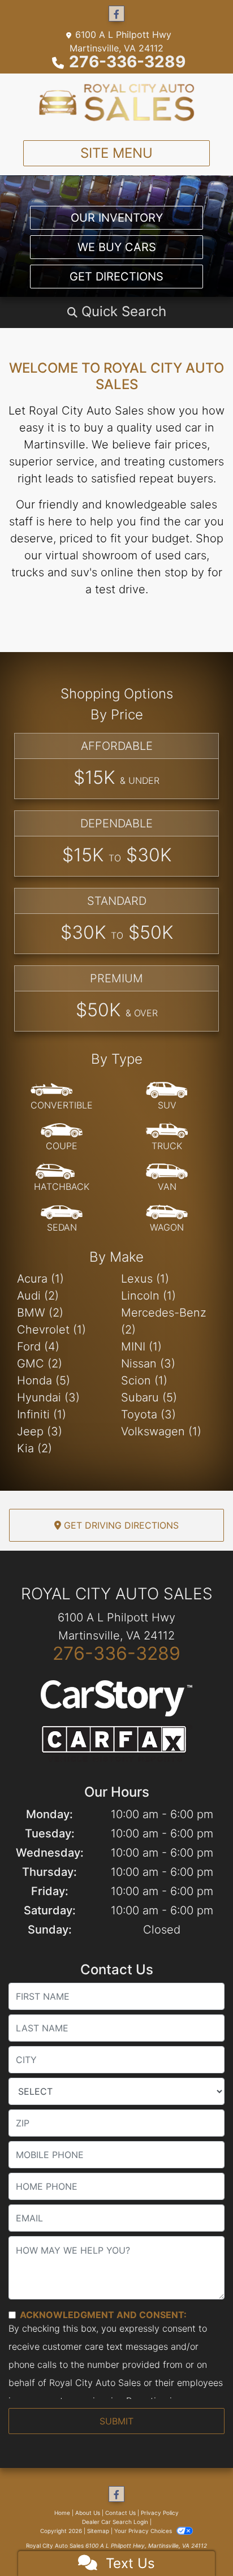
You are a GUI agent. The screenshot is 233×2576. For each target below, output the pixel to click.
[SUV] (167, 1097)
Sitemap (98, 2531)
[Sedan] (62, 1219)
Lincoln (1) (148, 1296)
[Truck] (167, 1137)
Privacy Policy (160, 2513)
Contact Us (120, 2513)
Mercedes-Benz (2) (164, 1321)
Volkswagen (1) (161, 1431)
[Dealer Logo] (117, 102)
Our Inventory (117, 218)
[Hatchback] (62, 1178)
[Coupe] (62, 1137)
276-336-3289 (127, 62)
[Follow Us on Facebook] (116, 14)
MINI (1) (141, 1347)
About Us (88, 2513)
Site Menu (116, 153)
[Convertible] (62, 1097)
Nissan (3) (148, 1363)
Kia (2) (34, 1448)
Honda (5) (44, 1380)
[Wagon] (167, 1219)
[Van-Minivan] (167, 1178)
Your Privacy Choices (144, 2531)
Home (62, 2513)
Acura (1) (40, 1279)
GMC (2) (40, 1363)
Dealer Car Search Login (115, 2522)
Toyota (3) (148, 1414)
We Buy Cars (117, 247)
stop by (184, 572)
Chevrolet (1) (51, 1330)
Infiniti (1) (42, 1414)
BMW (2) (40, 1313)
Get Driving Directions (120, 1525)
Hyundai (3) (48, 1397)
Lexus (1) (145, 1279)
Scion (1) (144, 1380)
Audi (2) (38, 1296)
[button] (116, 312)
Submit (116, 2421)
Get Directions (116, 277)
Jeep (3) (40, 1431)
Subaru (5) (149, 1397)
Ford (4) (38, 1347)
